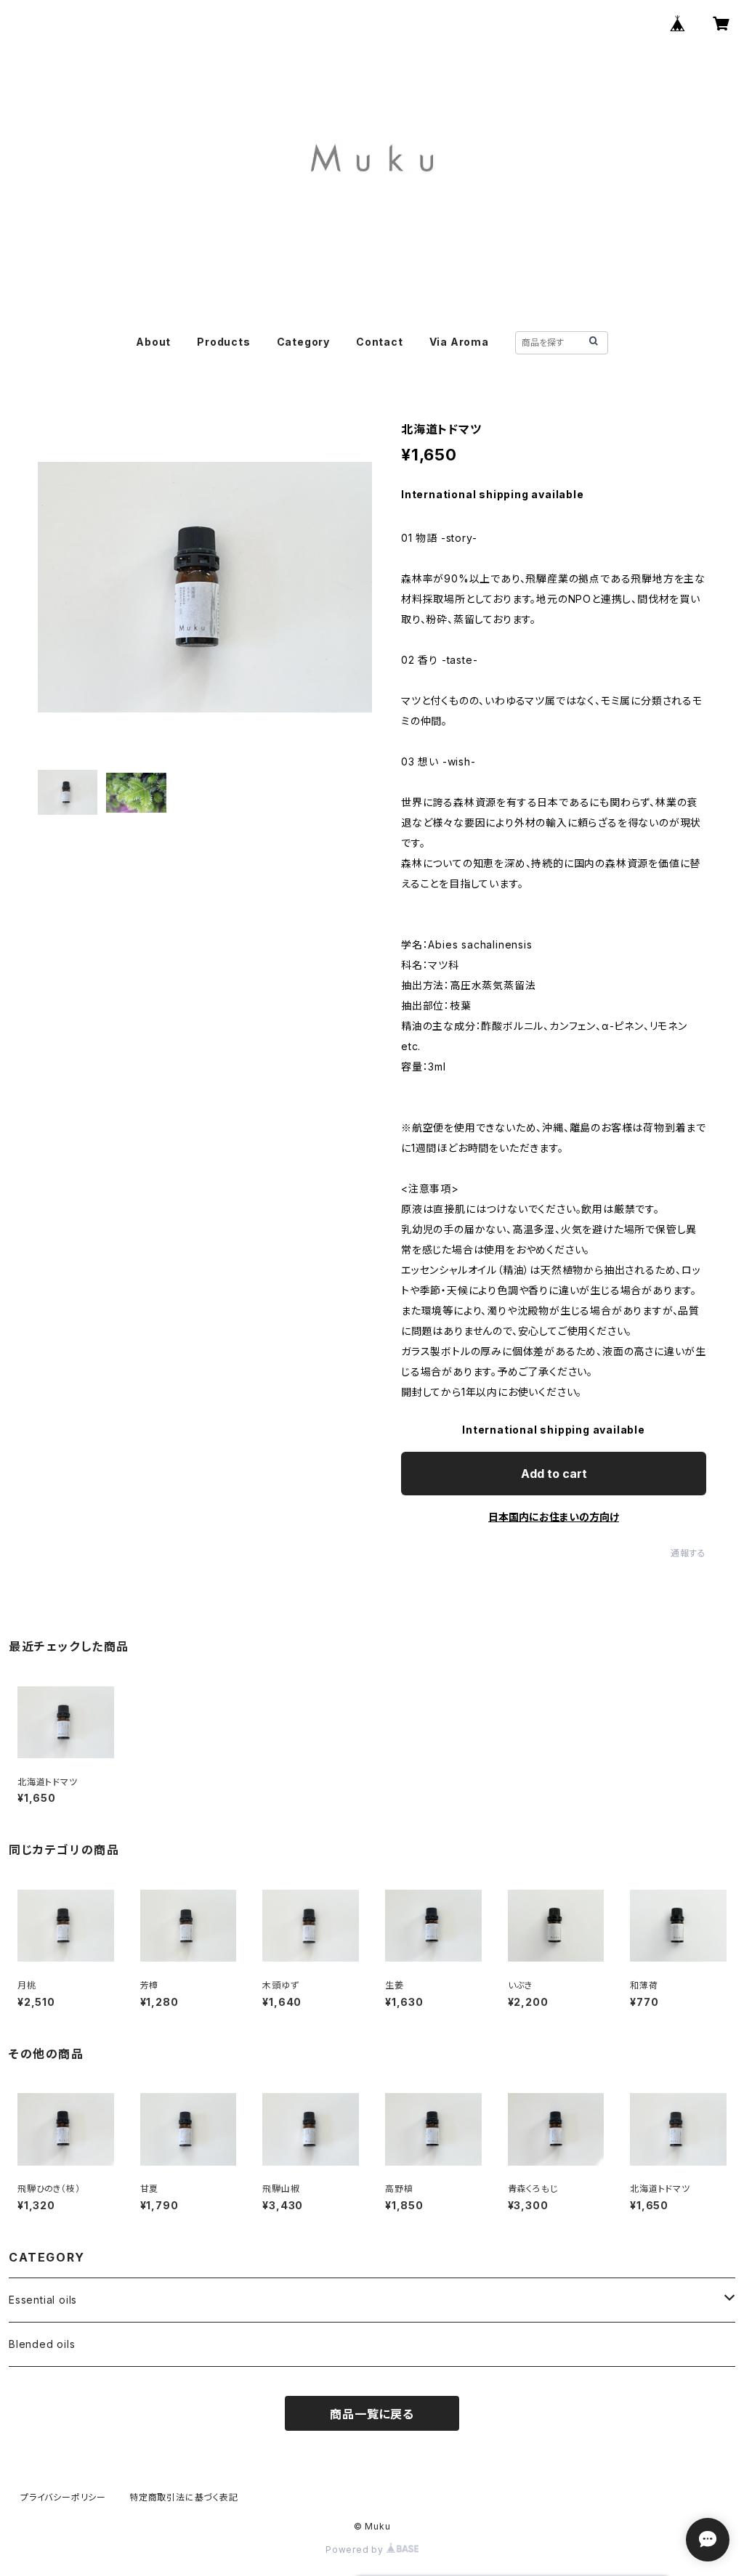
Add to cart (554, 1474)
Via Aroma (459, 342)
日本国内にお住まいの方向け (554, 1517)
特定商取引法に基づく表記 (184, 2497)
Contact (380, 342)
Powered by (356, 2549)
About (153, 342)
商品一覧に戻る (372, 2414)
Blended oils (42, 2344)
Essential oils (43, 2300)
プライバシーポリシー (63, 2497)
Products (223, 342)
